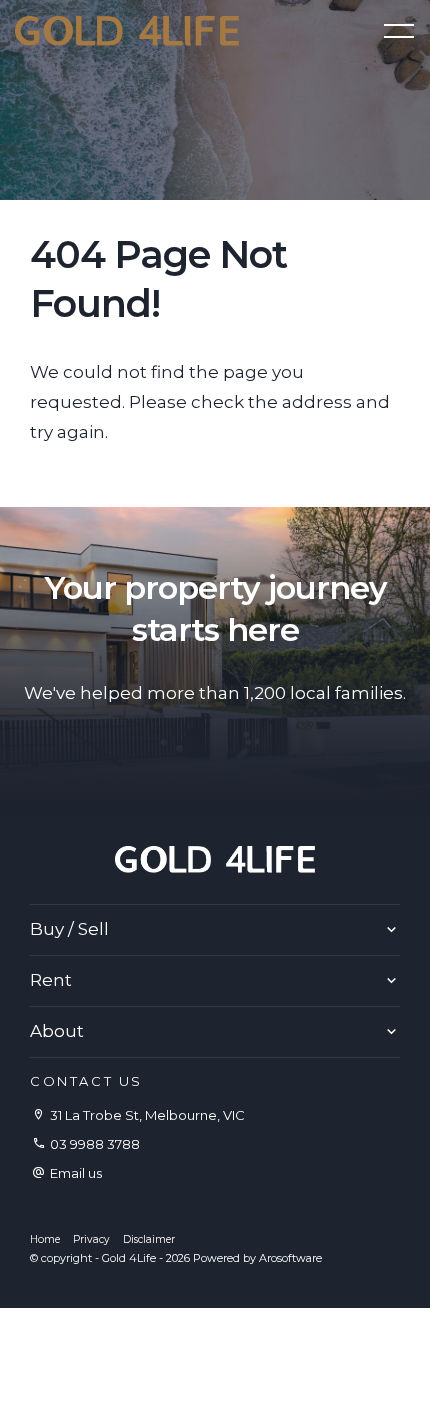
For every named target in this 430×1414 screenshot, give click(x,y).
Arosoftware (290, 1258)
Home (45, 1239)
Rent (51, 980)
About (57, 1031)
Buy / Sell (69, 929)
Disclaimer (149, 1239)
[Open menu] (399, 31)
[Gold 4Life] (127, 29)
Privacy (91, 1239)
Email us (76, 1173)
